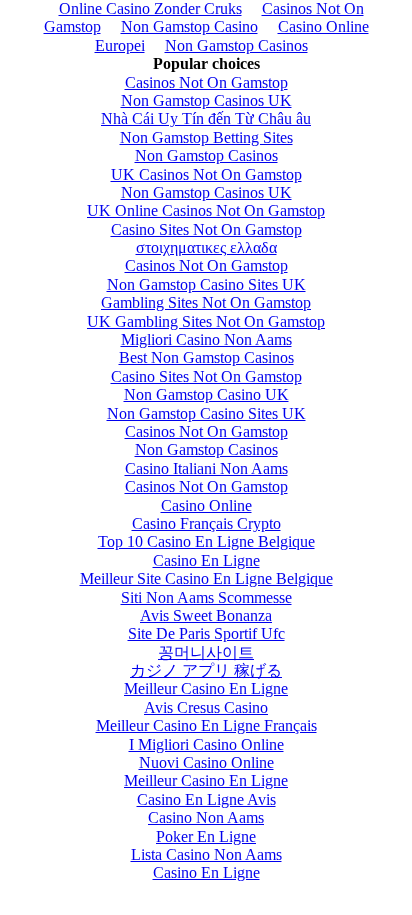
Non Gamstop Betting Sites (206, 137)
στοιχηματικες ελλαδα (206, 247)
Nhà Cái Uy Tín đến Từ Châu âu (206, 118)
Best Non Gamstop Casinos (206, 357)
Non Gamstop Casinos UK (206, 100)
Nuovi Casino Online (206, 762)
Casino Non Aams (206, 817)
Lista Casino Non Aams (206, 854)
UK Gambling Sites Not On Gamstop (206, 321)
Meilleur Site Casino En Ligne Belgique (206, 578)
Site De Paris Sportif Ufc (206, 633)
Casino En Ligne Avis (206, 799)
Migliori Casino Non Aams (206, 339)
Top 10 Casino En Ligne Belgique (206, 541)
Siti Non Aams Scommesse (206, 597)
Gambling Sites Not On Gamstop (206, 302)
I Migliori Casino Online (206, 744)
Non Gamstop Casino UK (206, 394)
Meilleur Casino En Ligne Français (206, 725)
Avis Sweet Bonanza (206, 615)
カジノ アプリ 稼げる (206, 670)
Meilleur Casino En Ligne (206, 688)
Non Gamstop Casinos (236, 45)
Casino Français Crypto (206, 523)
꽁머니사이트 (206, 652)
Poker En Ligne (206, 836)
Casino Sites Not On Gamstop (206, 229)
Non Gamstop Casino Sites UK (206, 284)
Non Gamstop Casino (189, 26)
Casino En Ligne (206, 560)
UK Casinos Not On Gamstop (206, 174)
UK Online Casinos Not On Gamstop (206, 210)
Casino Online (206, 505)
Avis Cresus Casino (206, 707)
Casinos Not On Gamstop (206, 82)
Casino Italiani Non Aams (206, 468)
